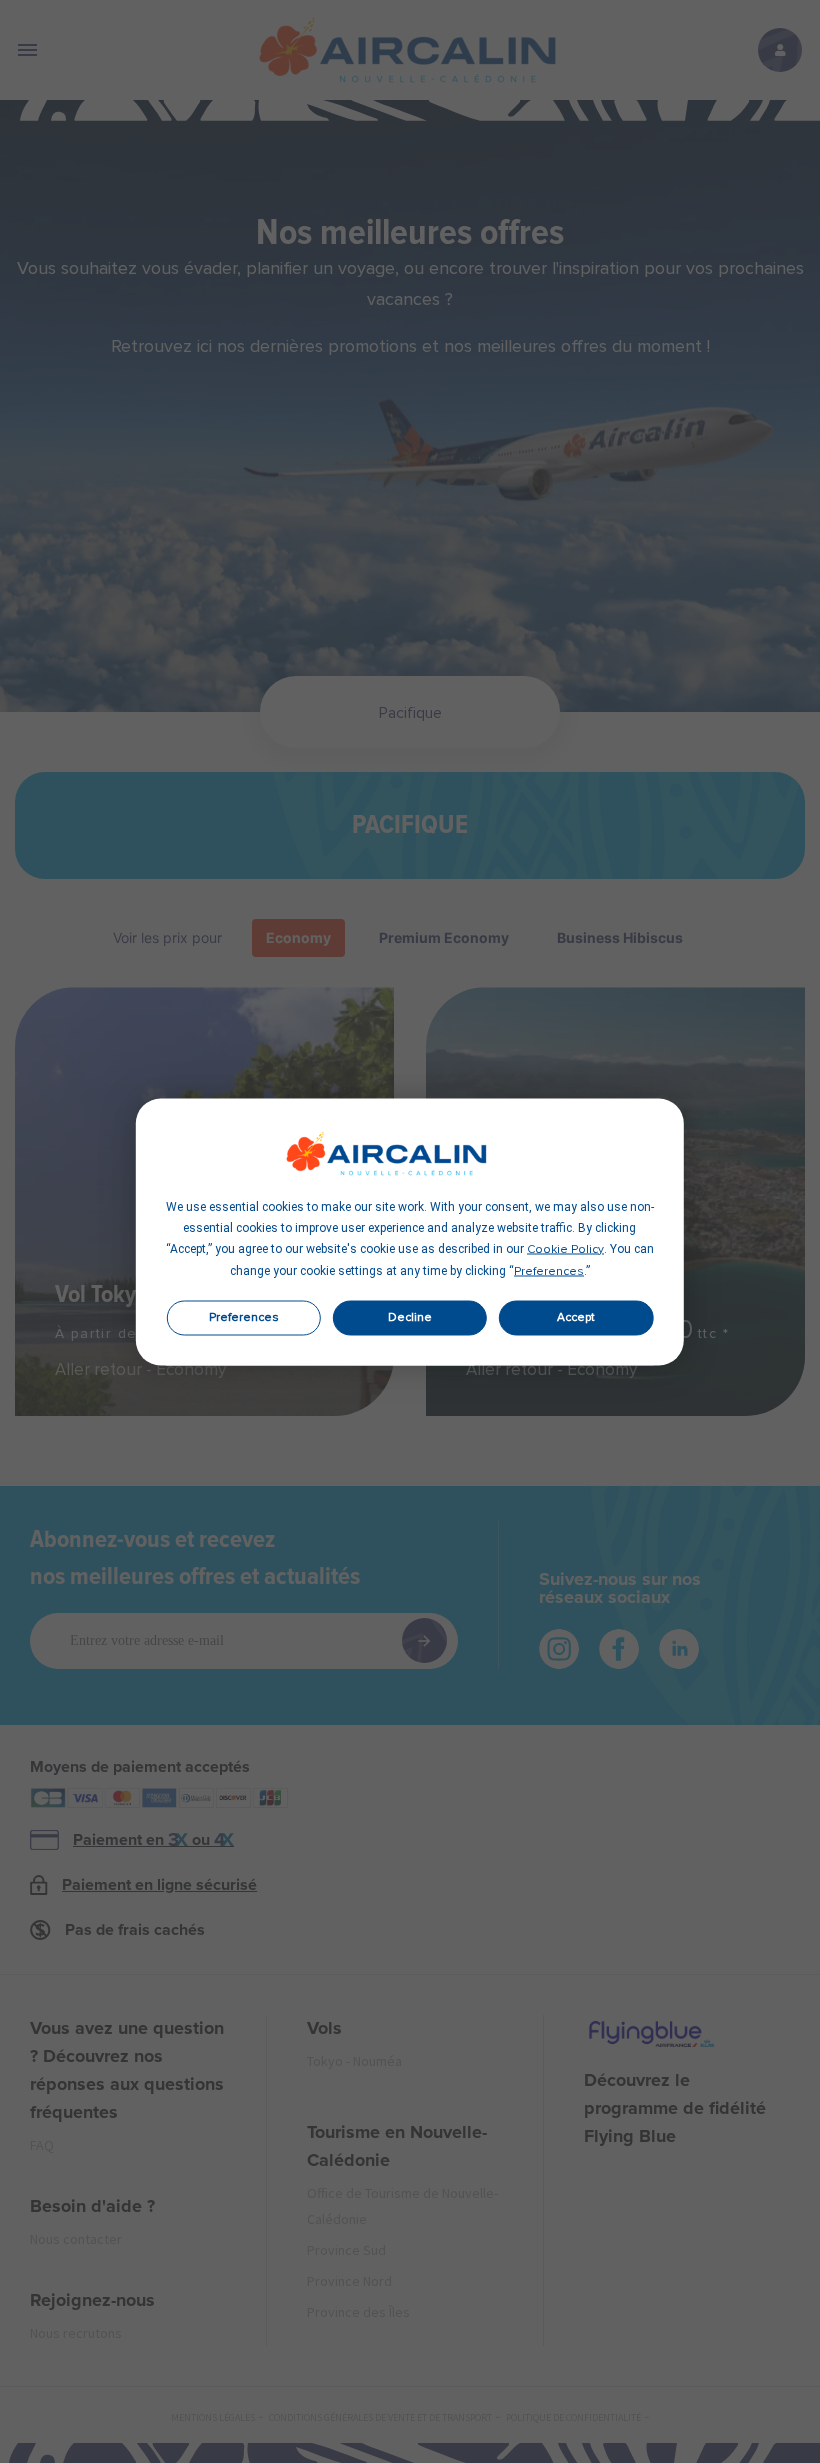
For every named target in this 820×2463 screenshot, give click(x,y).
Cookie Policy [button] (565, 1249)
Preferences (244, 1318)
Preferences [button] (549, 1271)
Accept (576, 1318)
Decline (410, 1318)
